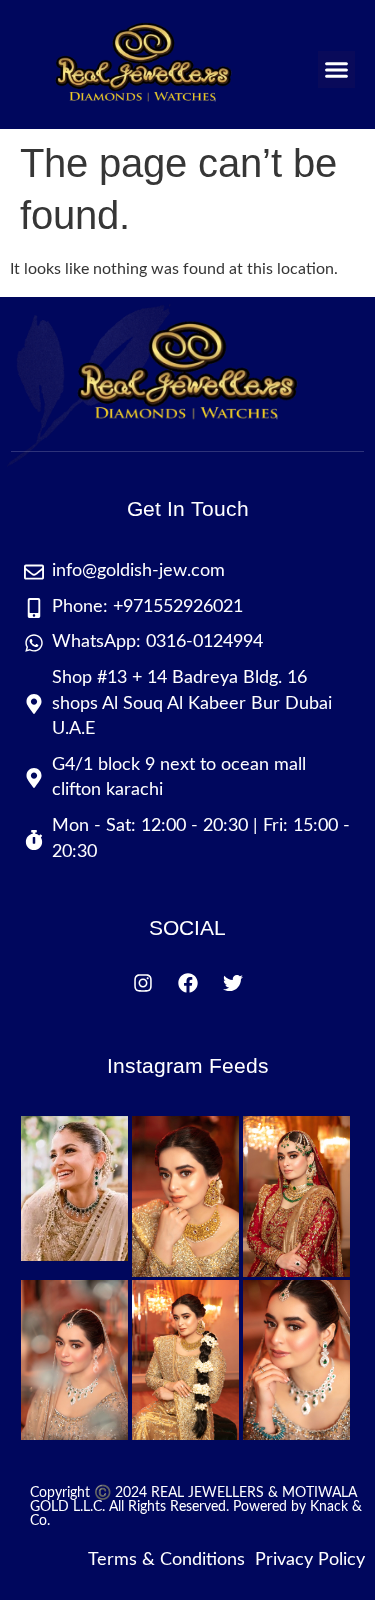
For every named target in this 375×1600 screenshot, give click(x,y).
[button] (337, 70)
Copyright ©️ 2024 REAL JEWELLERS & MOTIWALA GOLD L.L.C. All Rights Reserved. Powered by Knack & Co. (196, 1507)
